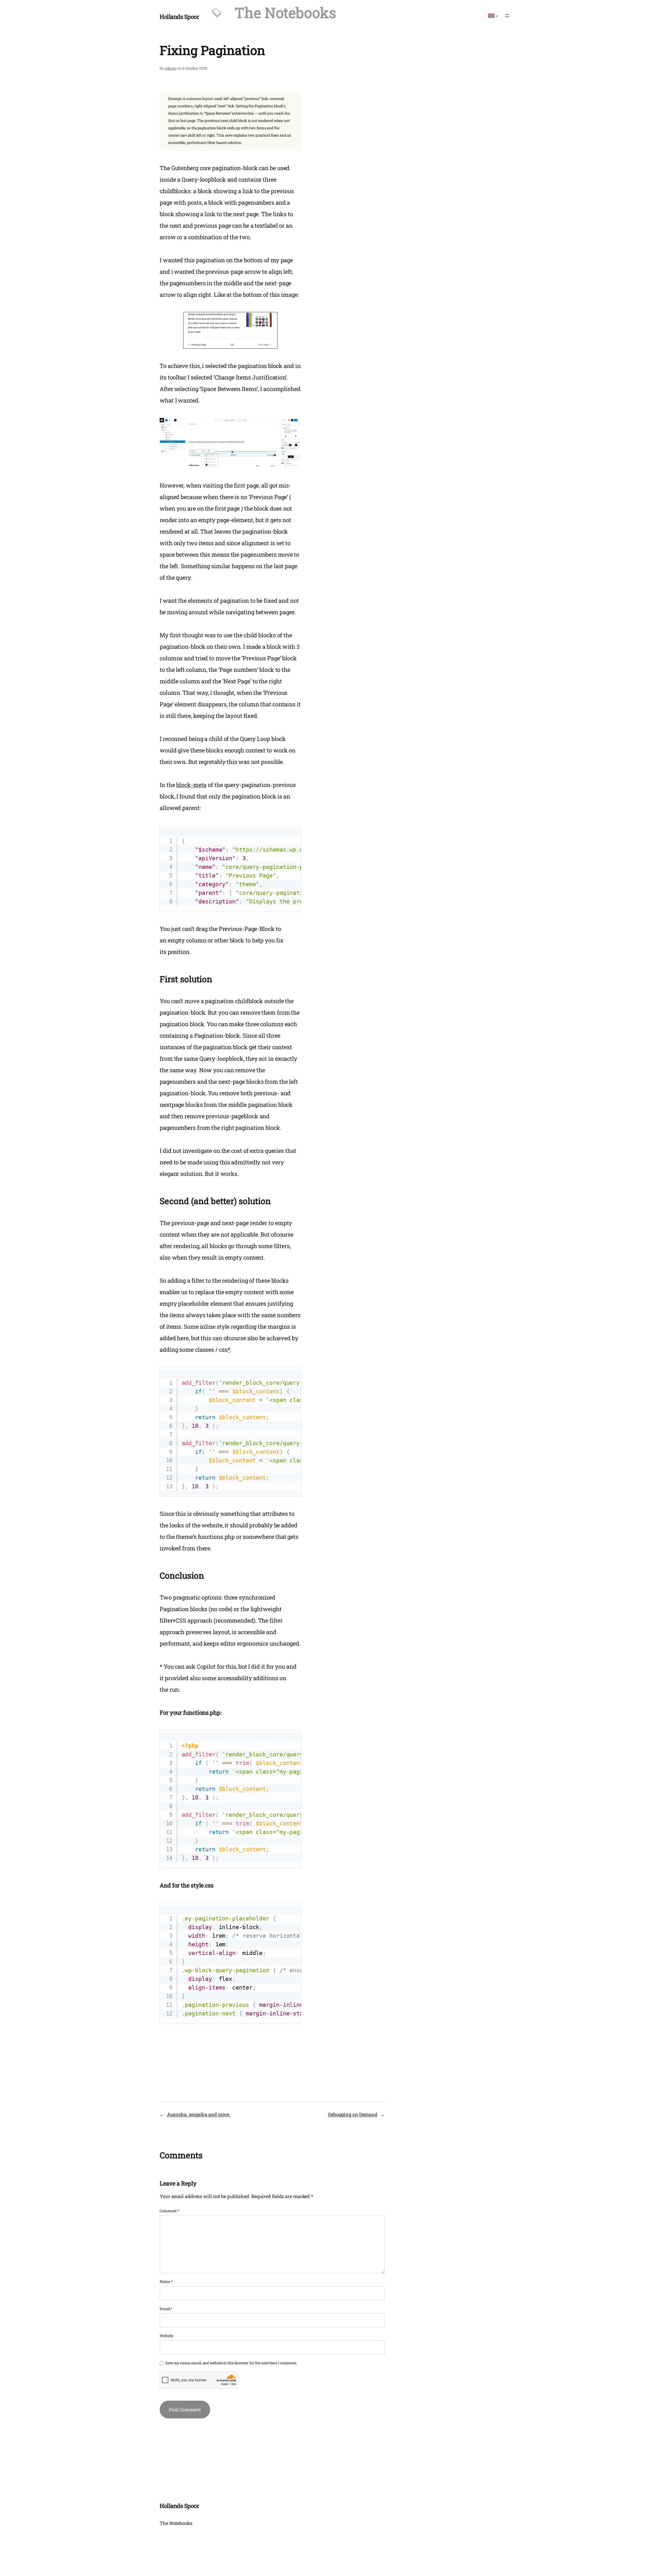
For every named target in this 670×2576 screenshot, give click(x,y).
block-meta (191, 785)
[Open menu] (507, 16)
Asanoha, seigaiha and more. (199, 2114)
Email (166, 2309)
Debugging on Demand (353, 2114)
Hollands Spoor (179, 17)
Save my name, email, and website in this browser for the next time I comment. (231, 2363)
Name (166, 2281)
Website (166, 2336)
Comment (169, 2211)
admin (171, 68)
